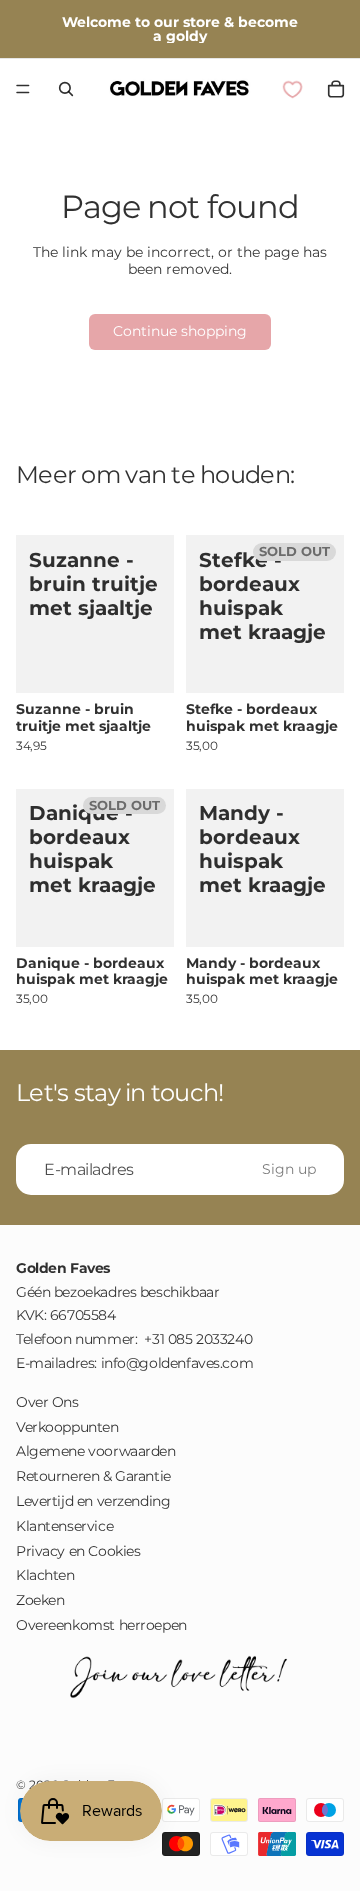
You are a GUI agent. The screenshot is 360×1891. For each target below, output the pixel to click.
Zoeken (40, 1600)
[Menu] (23, 89)
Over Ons (47, 1402)
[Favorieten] (292, 89)
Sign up (289, 1169)
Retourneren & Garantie (93, 1476)
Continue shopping (180, 331)
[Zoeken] (66, 89)
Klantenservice (64, 1526)
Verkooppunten (67, 1427)
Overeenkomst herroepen (101, 1625)
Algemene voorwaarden (96, 1452)
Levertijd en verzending (93, 1501)
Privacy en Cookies (78, 1551)
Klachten (45, 1576)
